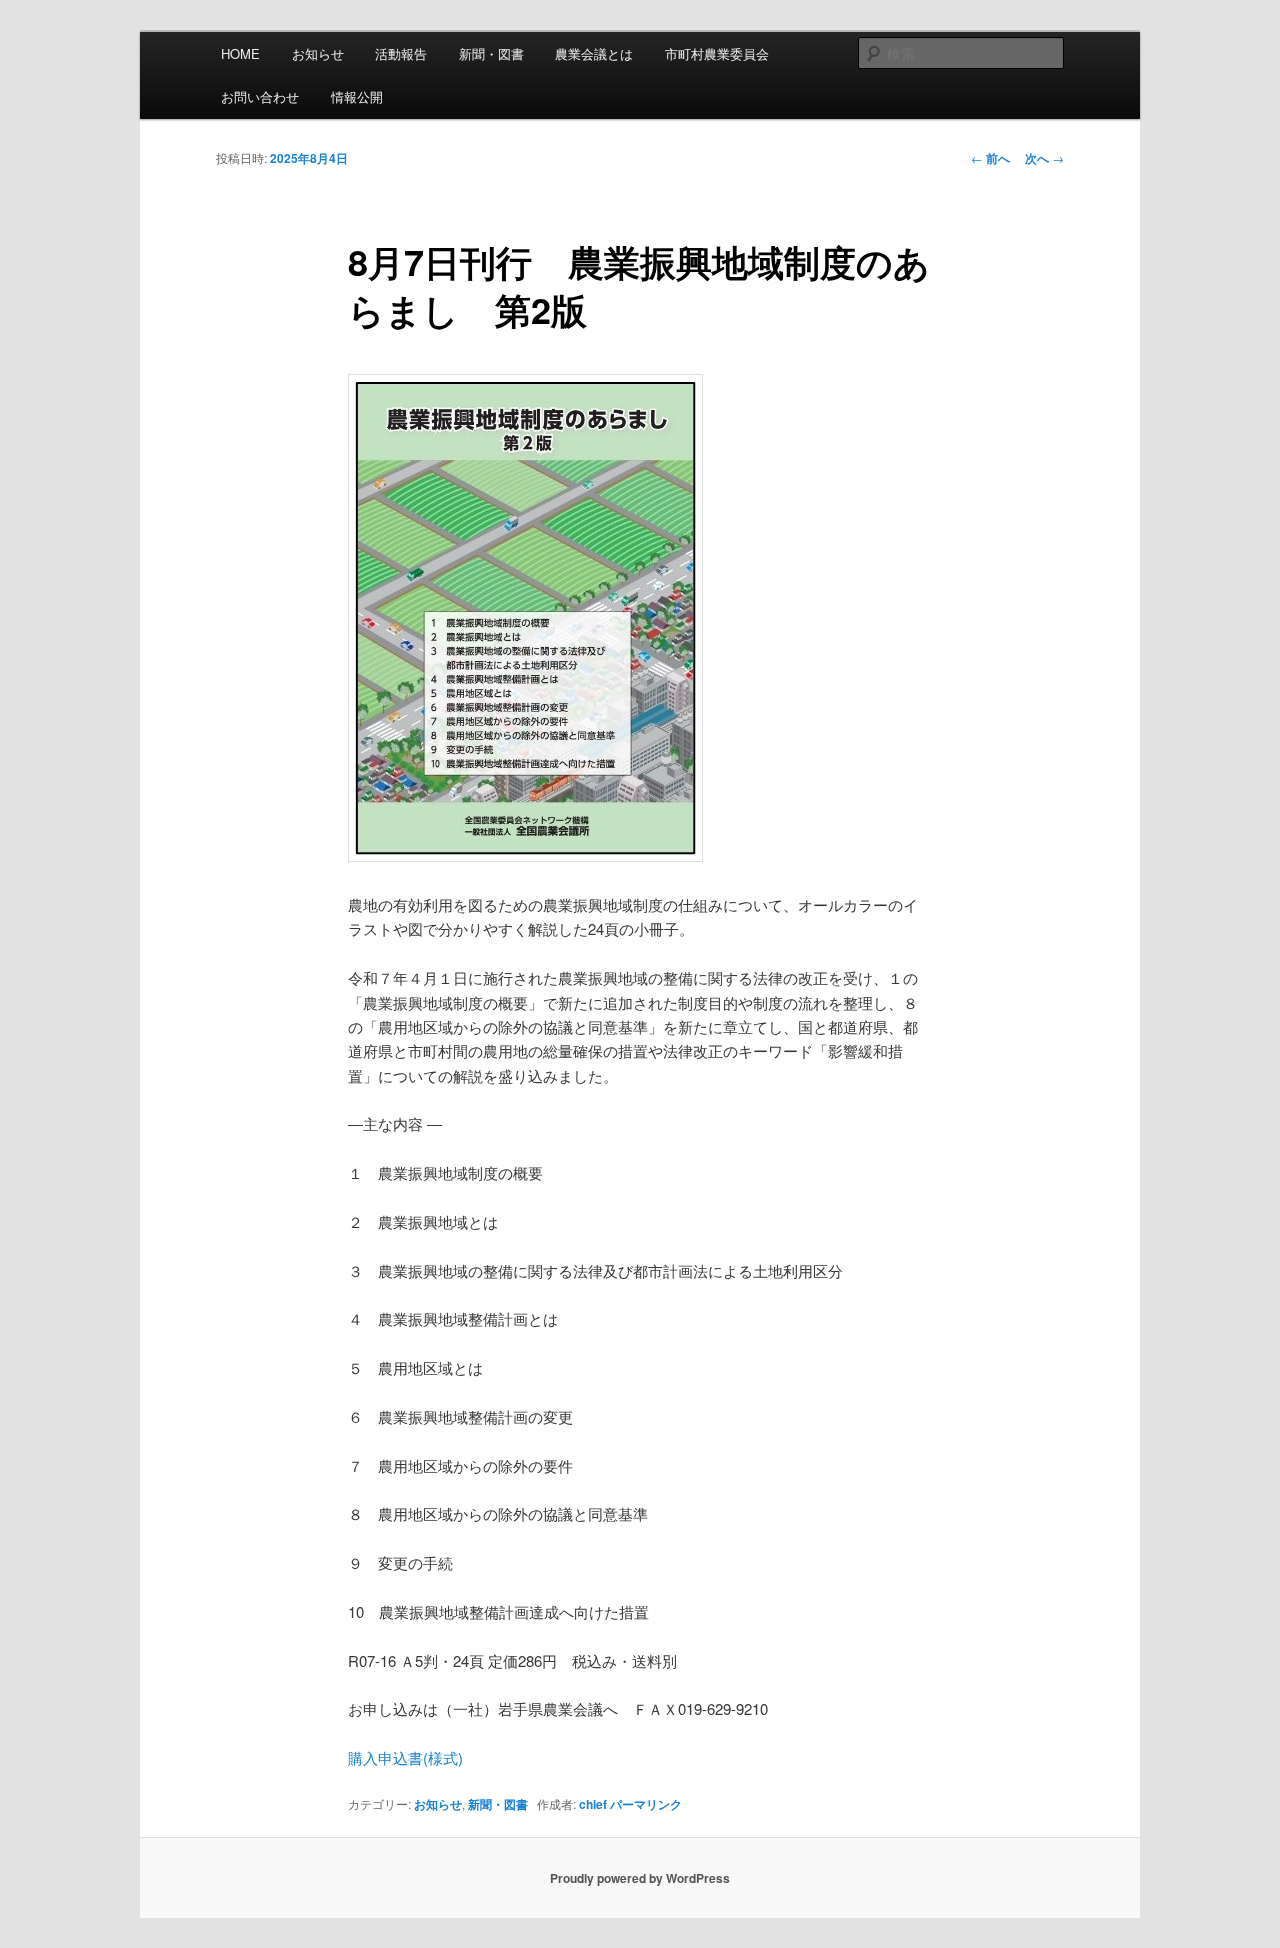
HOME (240, 53)
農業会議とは (594, 53)
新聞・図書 (491, 53)
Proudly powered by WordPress (640, 1878)
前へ (990, 158)
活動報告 (401, 53)
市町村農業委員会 (717, 53)
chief (593, 1804)
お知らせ (318, 53)
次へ (1044, 158)
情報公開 (357, 96)
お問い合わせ (260, 96)
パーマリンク (646, 1804)
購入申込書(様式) (405, 1757)
